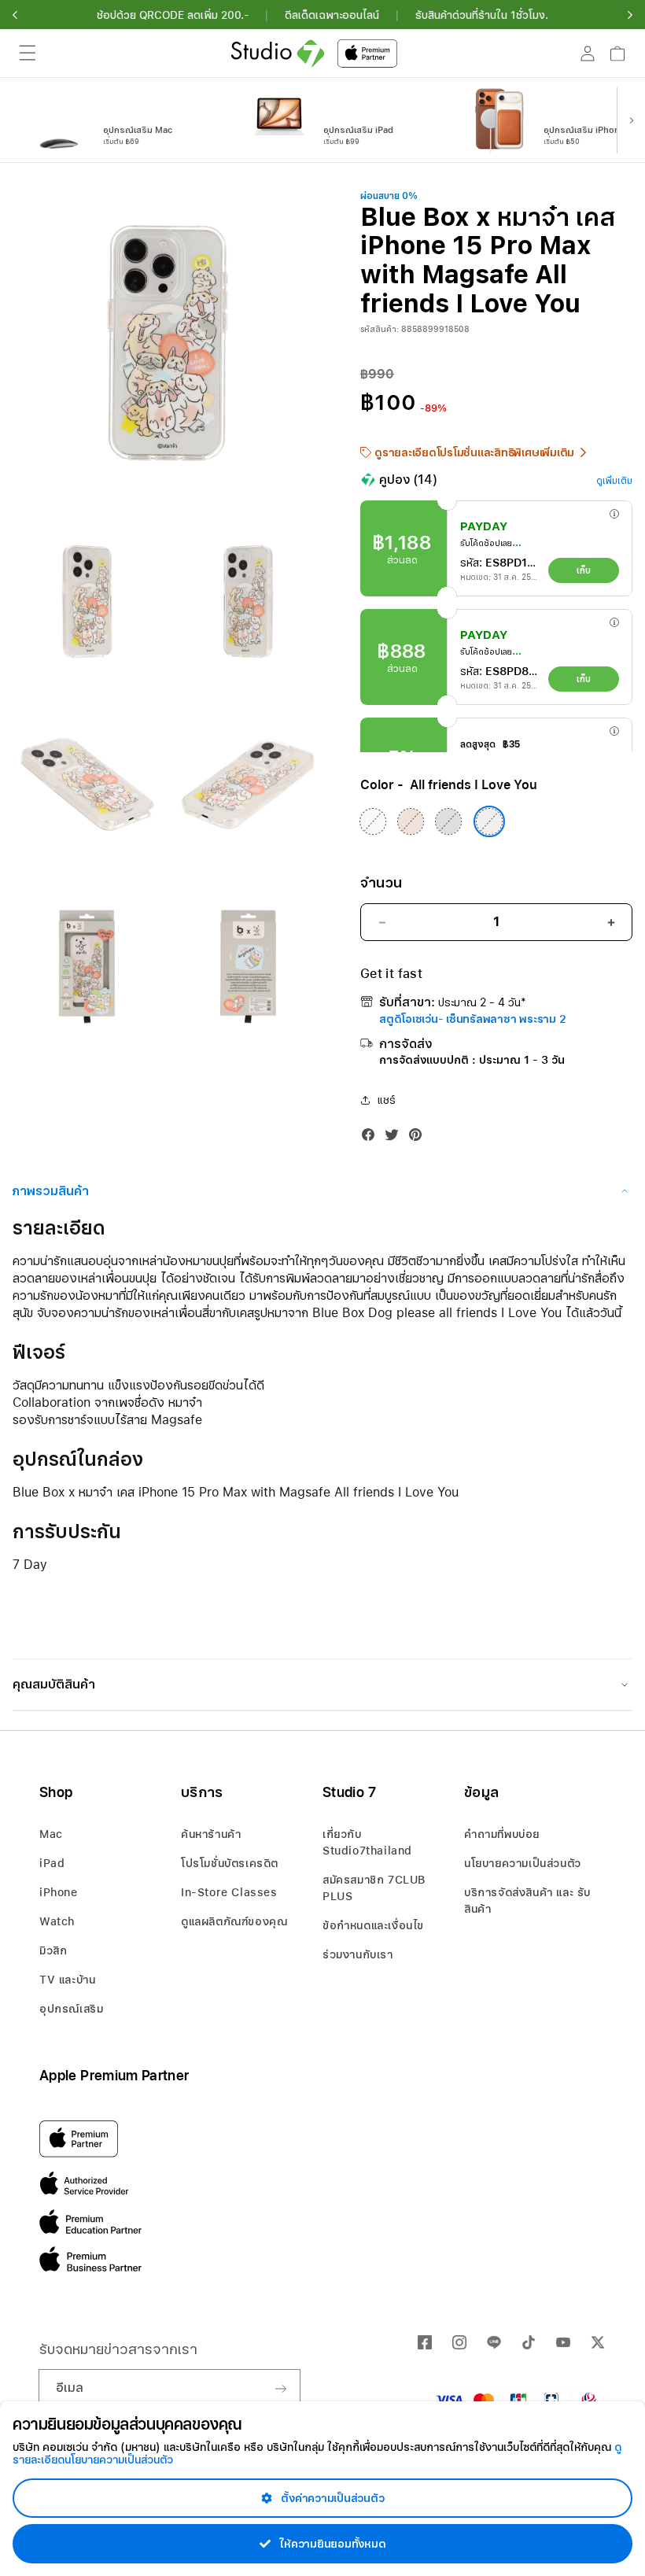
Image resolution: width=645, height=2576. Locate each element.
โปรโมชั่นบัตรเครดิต (230, 1863)
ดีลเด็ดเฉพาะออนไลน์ (332, 15)
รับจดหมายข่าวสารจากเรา (118, 2349)
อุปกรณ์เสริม (71, 2009)
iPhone (59, 1892)
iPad (52, 1863)
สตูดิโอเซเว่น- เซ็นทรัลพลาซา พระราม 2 (472, 1019)
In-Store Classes (229, 1892)
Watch (57, 1921)
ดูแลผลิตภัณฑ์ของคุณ (234, 1921)
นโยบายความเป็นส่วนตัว (523, 1863)
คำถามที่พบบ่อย (502, 1834)
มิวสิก (53, 1950)
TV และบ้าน (67, 1980)
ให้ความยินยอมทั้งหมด (332, 2544)
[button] (15, 15)
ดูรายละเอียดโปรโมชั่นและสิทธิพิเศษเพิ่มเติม (474, 452)
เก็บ (583, 570)
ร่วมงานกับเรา (358, 1954)
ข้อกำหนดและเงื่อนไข (373, 1925)
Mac (51, 1834)
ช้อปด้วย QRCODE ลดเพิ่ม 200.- (173, 15)
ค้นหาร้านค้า (211, 1834)
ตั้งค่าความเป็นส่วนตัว (332, 2498)
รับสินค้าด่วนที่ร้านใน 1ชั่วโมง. (482, 15)
